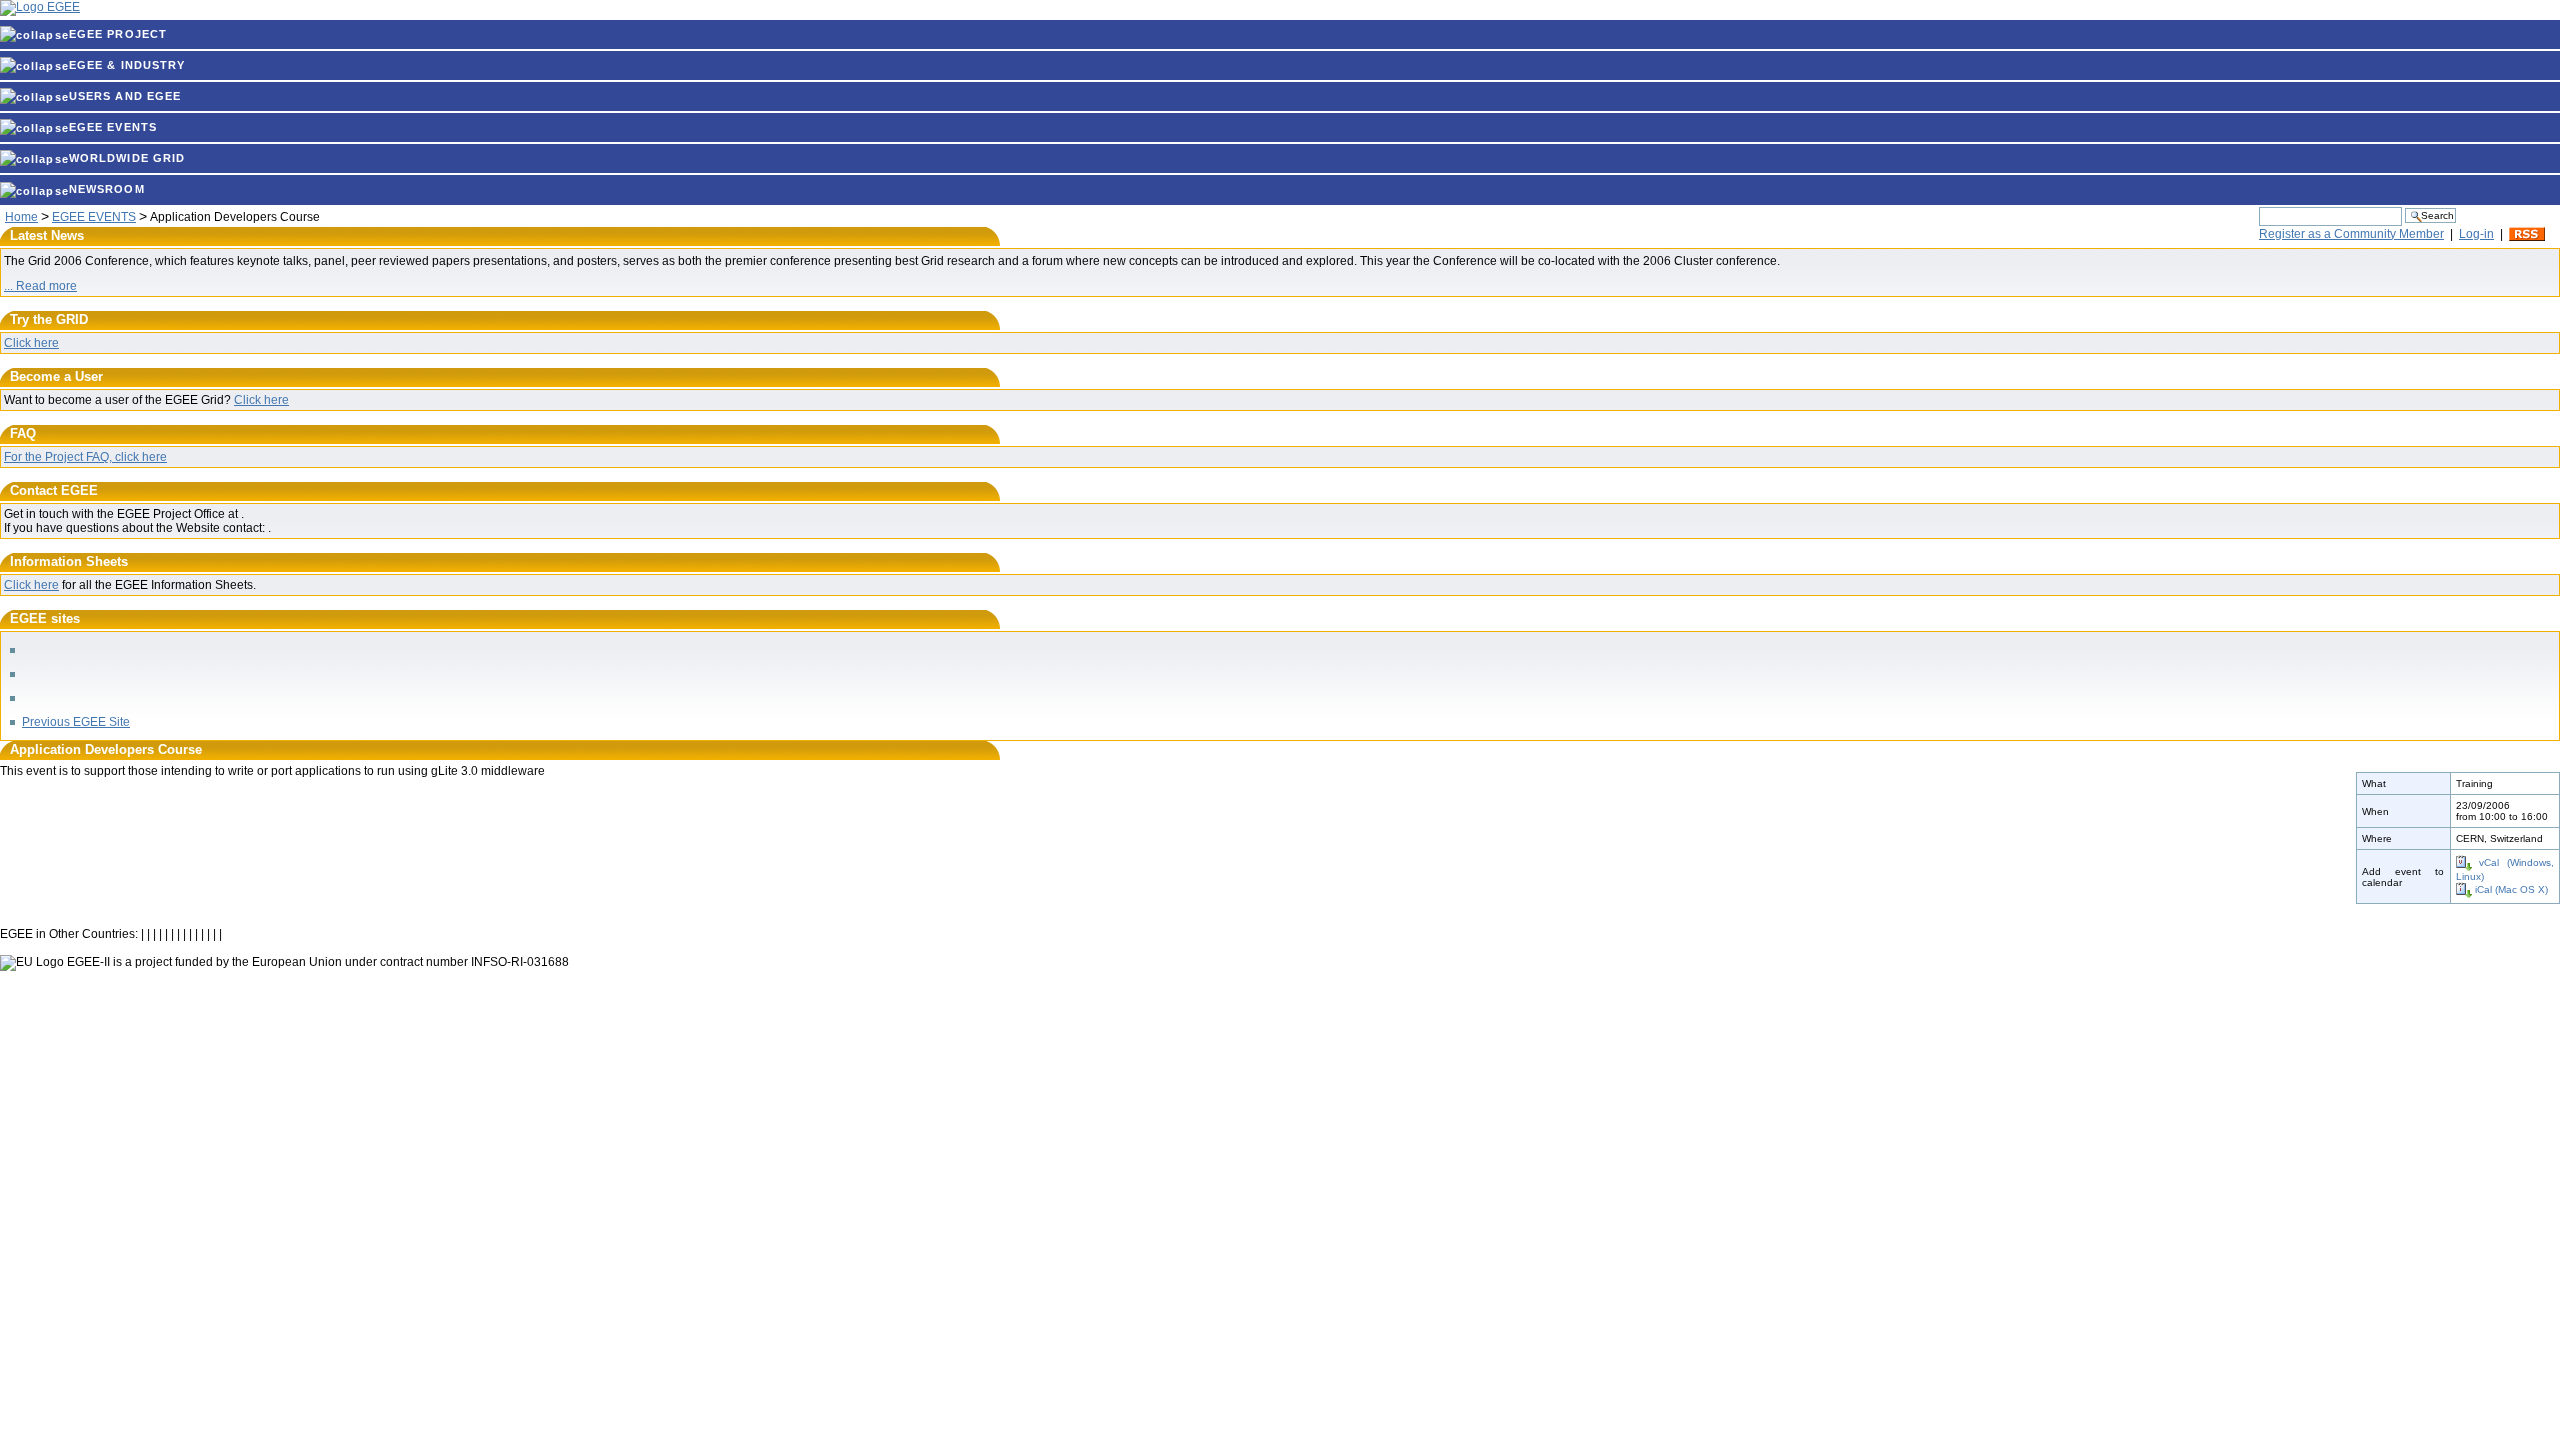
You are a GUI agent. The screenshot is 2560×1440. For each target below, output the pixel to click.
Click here (31, 343)
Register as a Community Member (2351, 234)
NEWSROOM (107, 189)
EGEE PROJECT (118, 34)
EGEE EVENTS (113, 127)
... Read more (40, 286)
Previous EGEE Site (76, 722)
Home (21, 217)
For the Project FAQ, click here (85, 457)
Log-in (2476, 234)
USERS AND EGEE (125, 96)
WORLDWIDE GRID (127, 158)
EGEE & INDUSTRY (127, 65)
